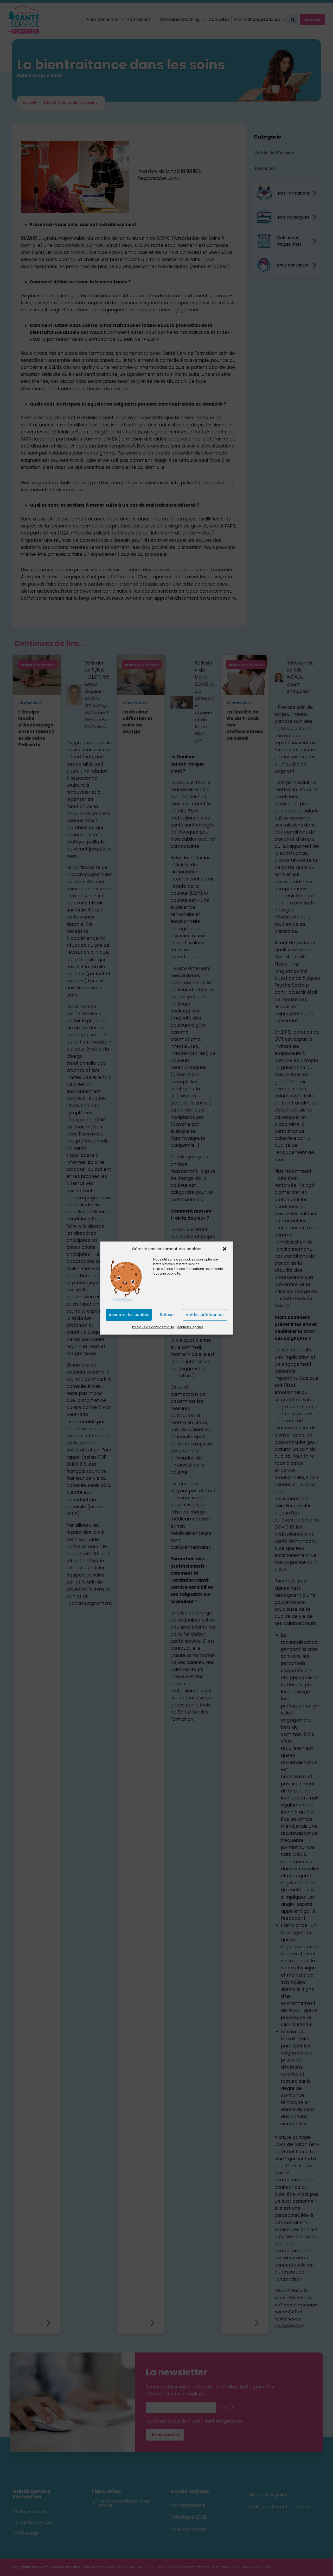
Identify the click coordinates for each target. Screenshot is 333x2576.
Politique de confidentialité (153, 1327)
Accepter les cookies (129, 1315)
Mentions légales (190, 1327)
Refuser (167, 1315)
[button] (225, 1249)
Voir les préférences (205, 1315)
